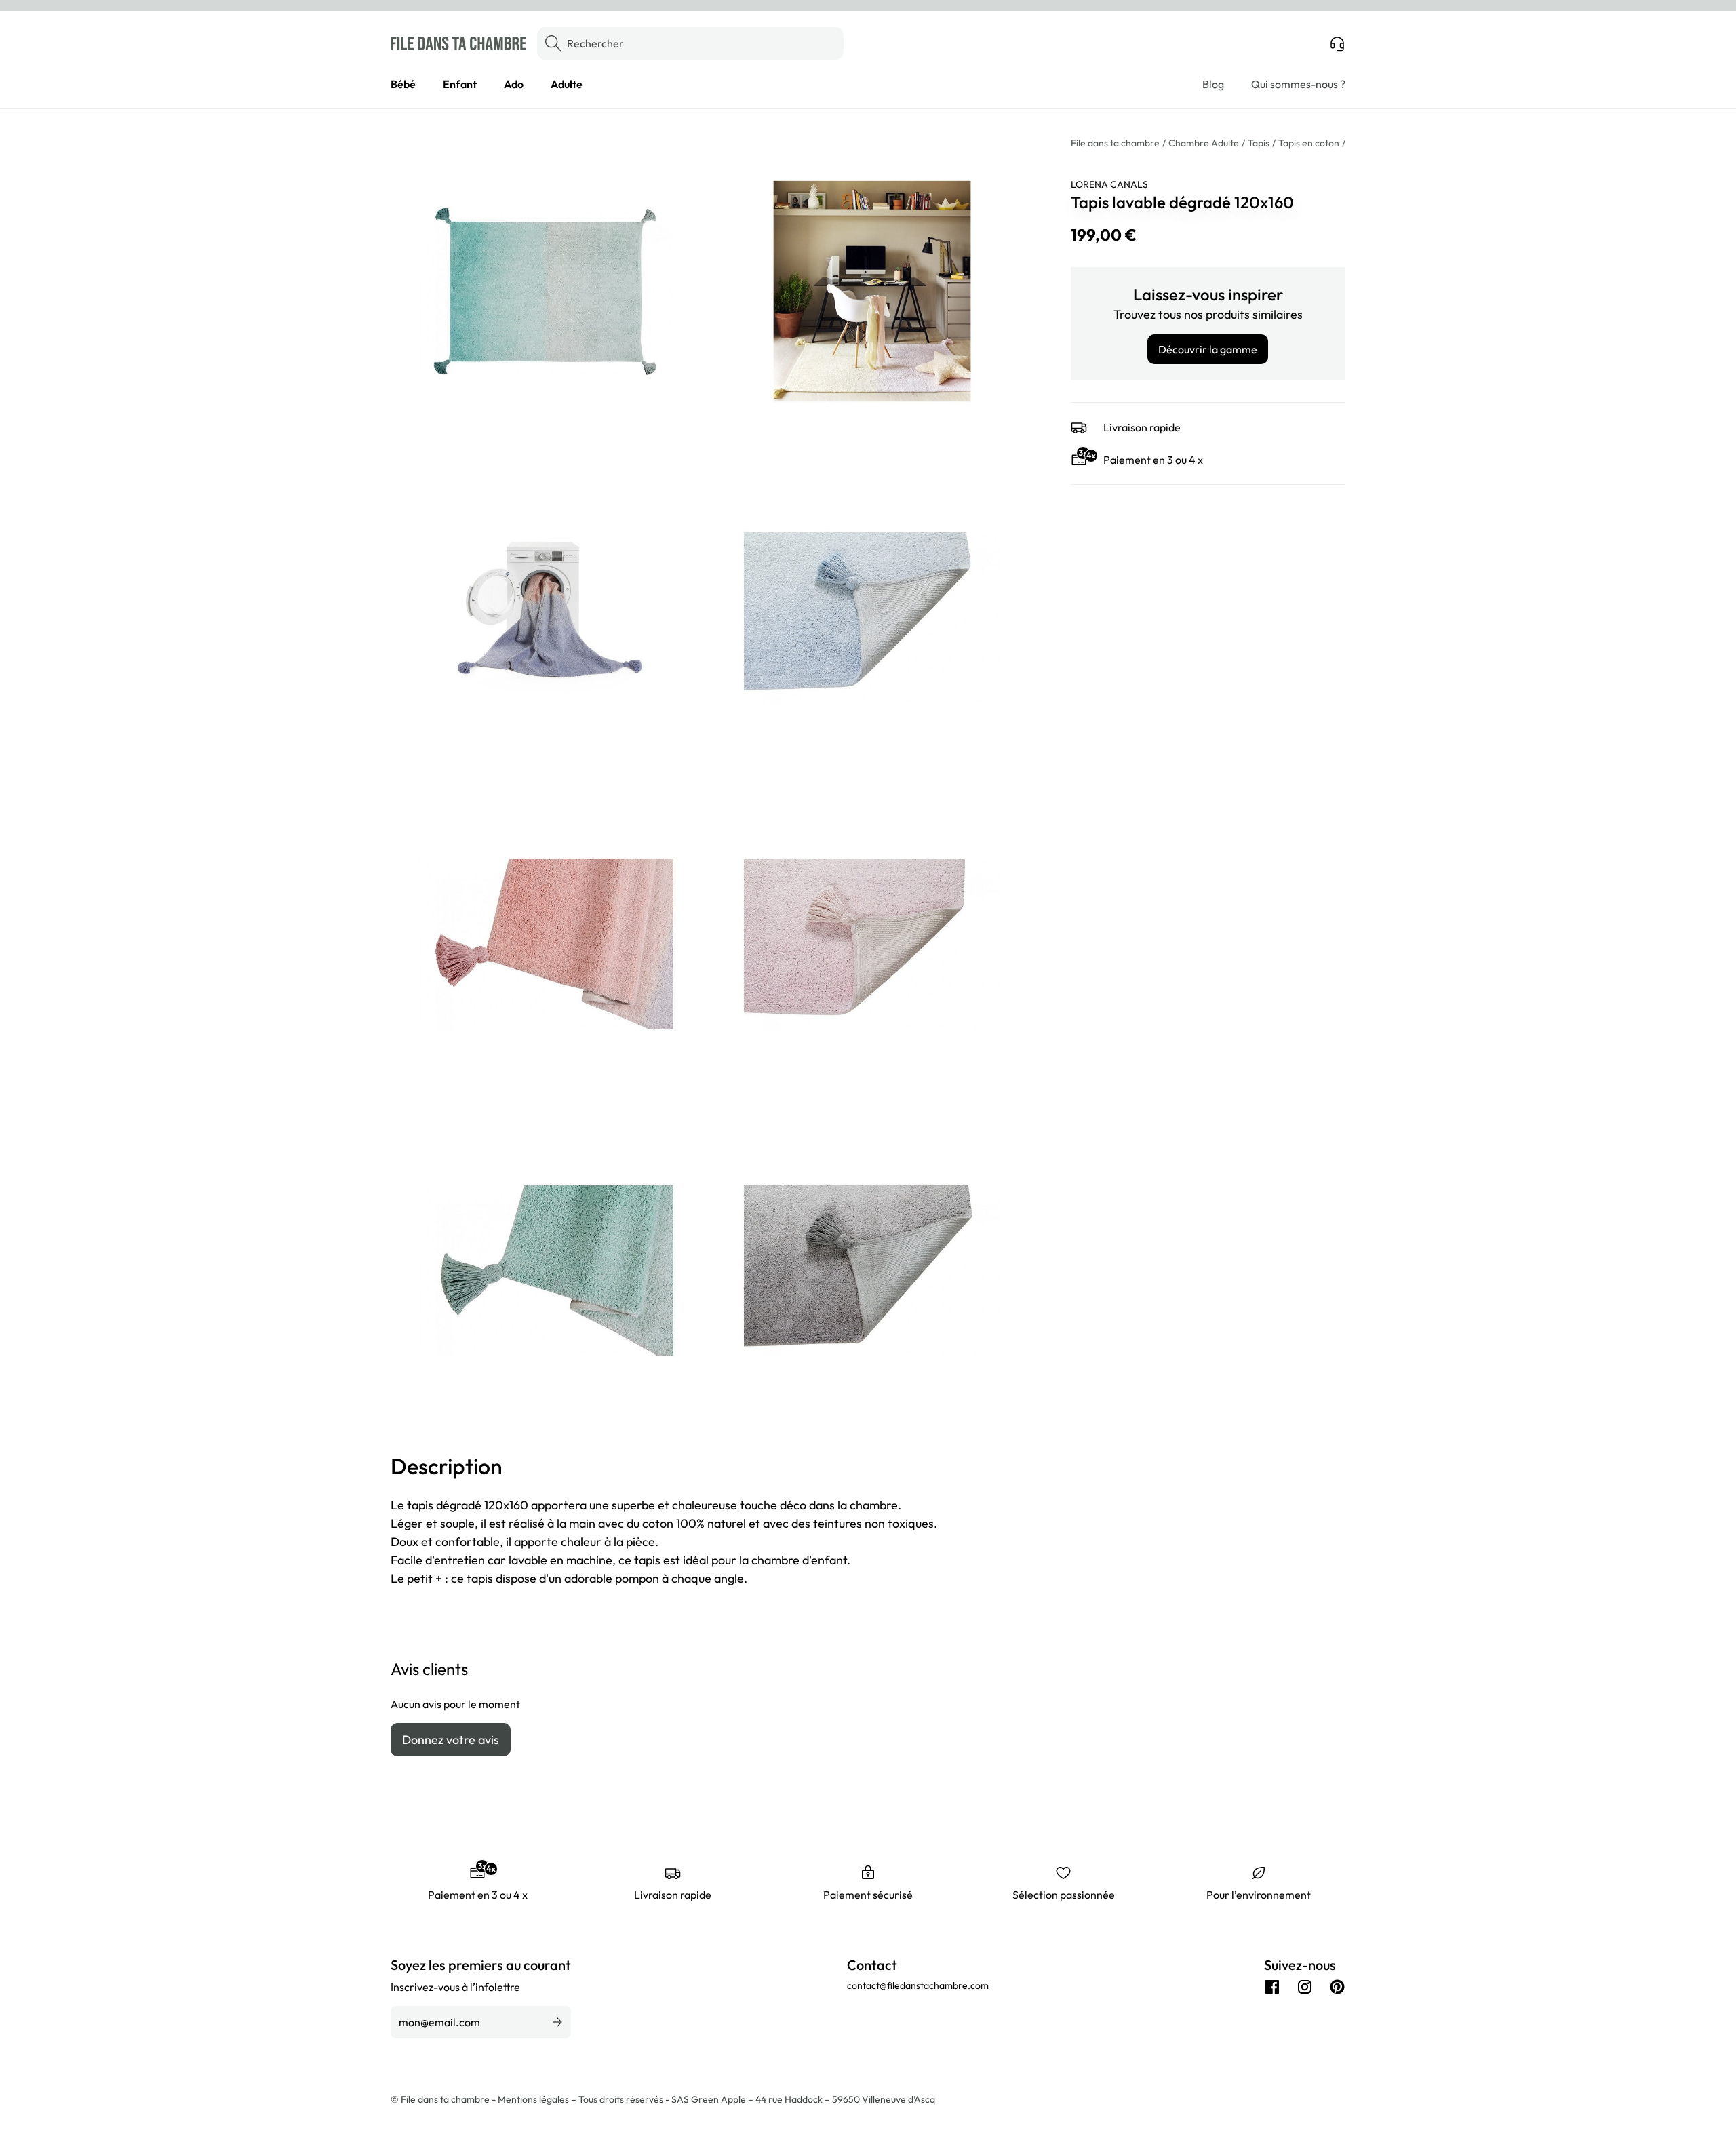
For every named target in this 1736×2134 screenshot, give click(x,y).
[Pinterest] (1337, 1987)
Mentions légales (534, 2099)
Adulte (567, 84)
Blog (1213, 84)
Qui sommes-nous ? (1298, 84)
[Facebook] (1272, 1987)
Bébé (403, 84)
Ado (514, 84)
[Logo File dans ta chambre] (458, 43)
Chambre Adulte (1204, 143)
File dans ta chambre (1115, 143)
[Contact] (1337, 43)
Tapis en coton (1309, 143)
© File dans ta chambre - (444, 2099)
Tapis (1259, 143)
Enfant (460, 84)
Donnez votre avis (451, 1740)
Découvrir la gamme (1208, 349)
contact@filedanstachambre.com (918, 1985)
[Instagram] (1305, 1987)
